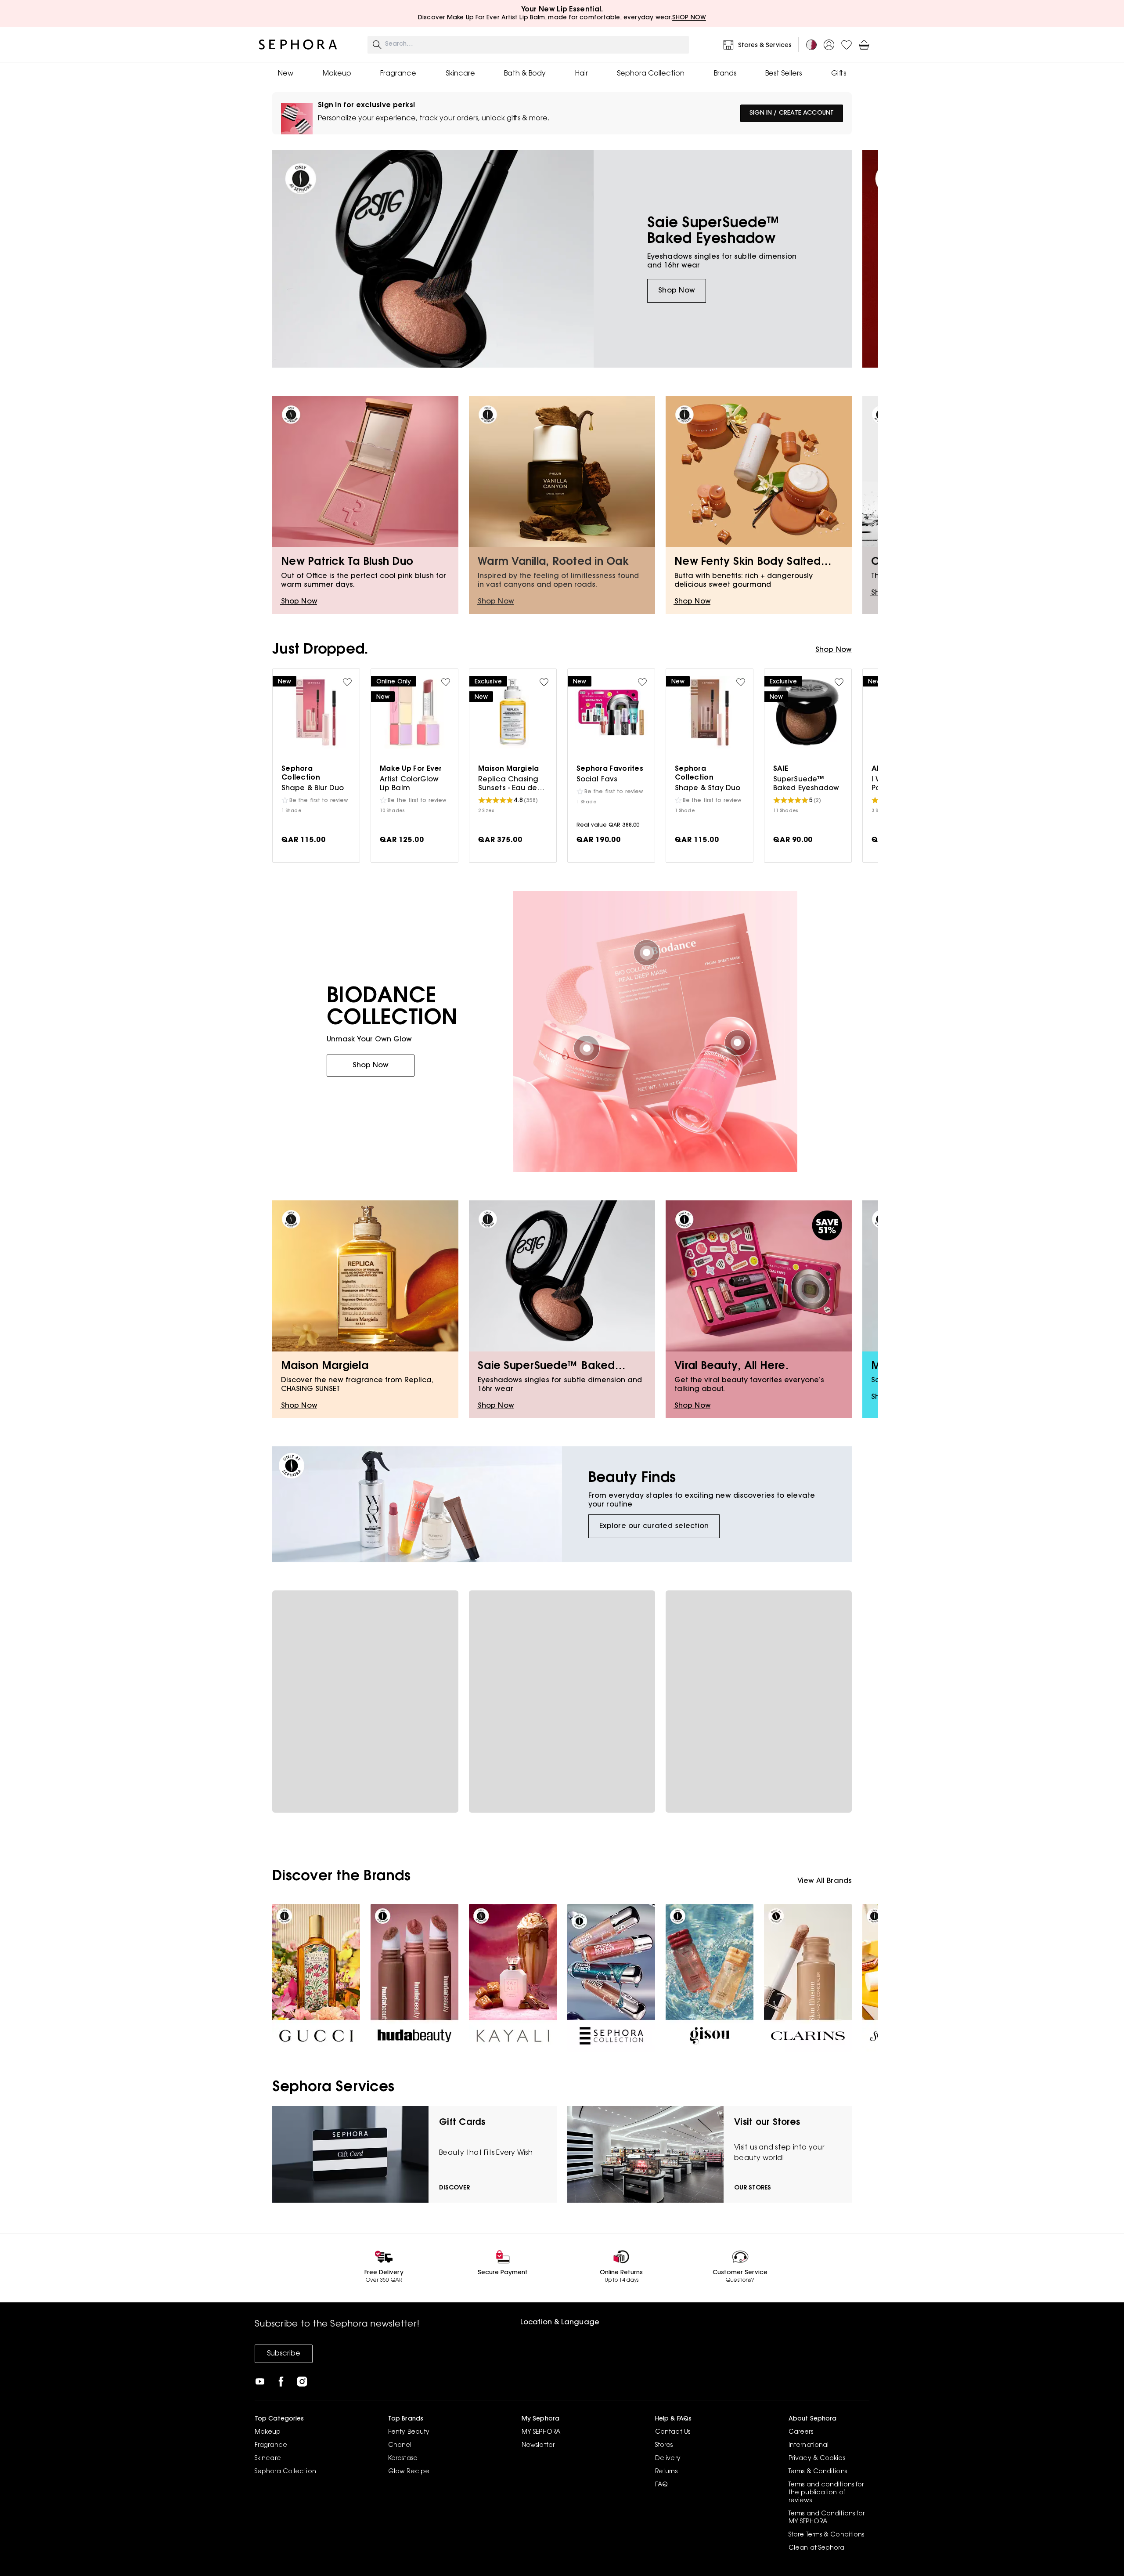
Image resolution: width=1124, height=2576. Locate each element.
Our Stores (753, 2188)
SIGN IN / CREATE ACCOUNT (792, 113)
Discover (454, 2188)
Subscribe (284, 2354)
